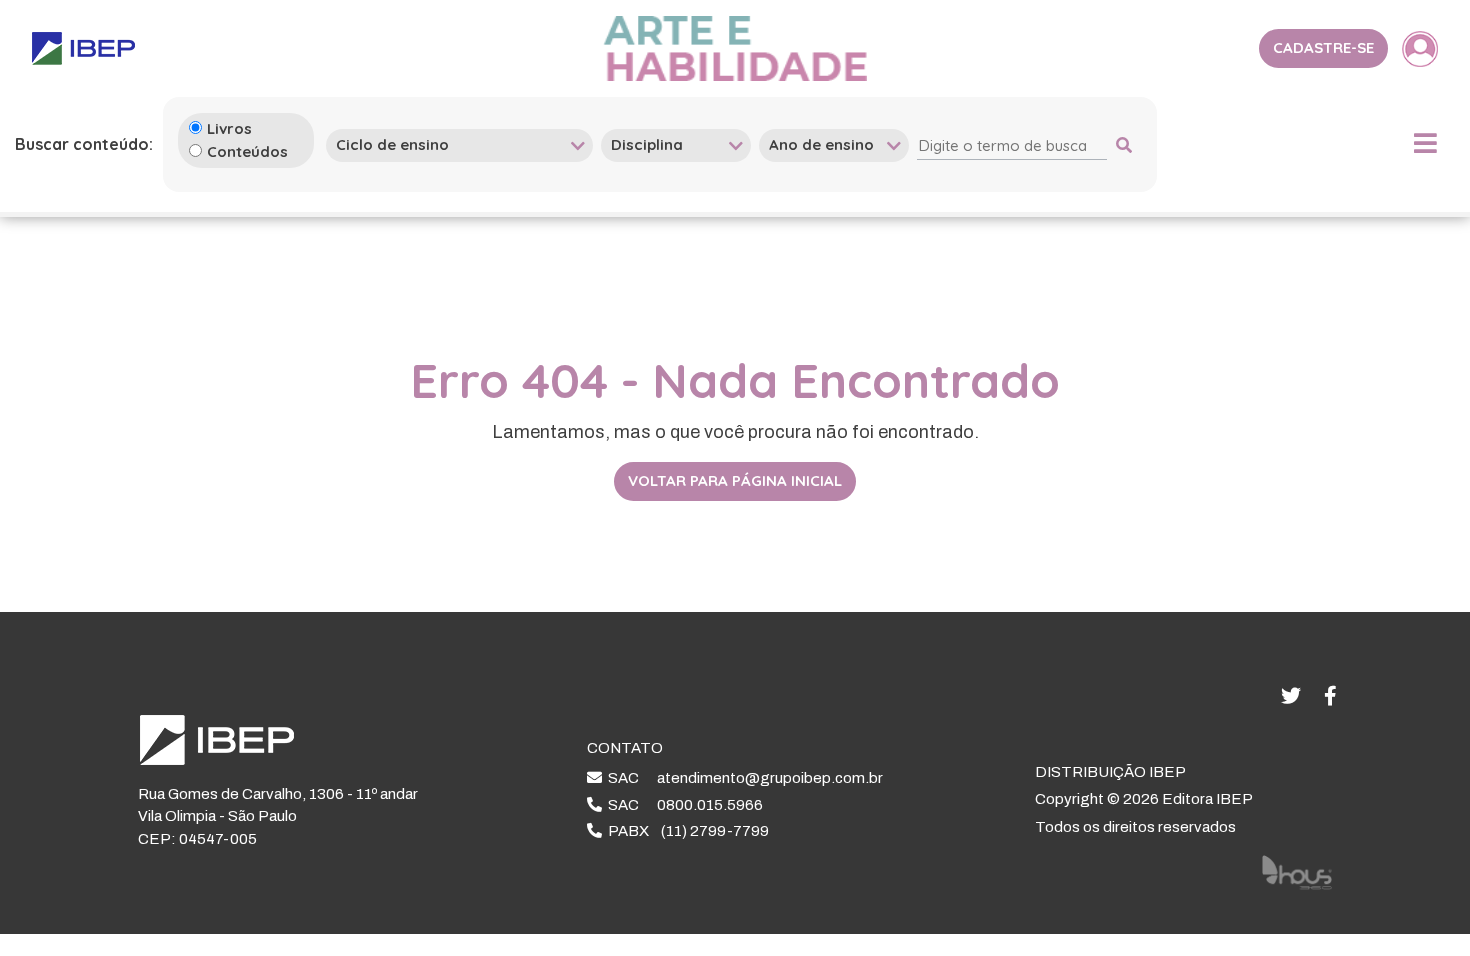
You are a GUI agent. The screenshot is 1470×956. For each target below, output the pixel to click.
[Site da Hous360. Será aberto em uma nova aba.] (1297, 872)
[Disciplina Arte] (676, 144)
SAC (742, 778)
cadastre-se (1323, 47)
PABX (685, 831)
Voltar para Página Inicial (735, 480)
